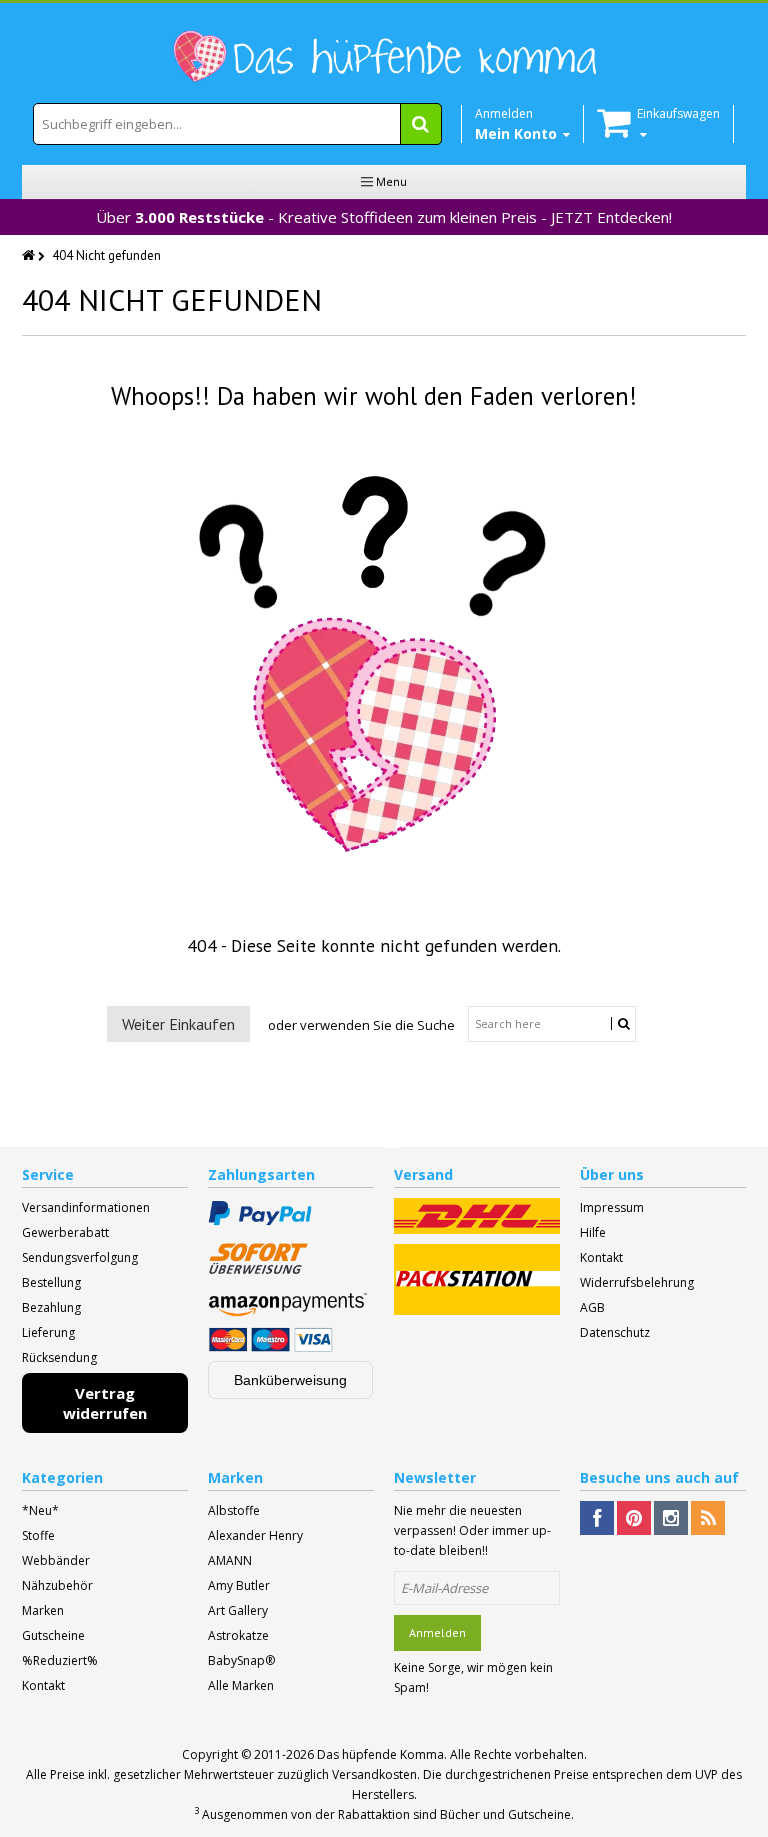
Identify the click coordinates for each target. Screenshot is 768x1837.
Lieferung (48, 1332)
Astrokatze (238, 1635)
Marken (43, 1610)
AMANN (230, 1560)
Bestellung (51, 1282)
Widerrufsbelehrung (637, 1282)
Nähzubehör (57, 1585)
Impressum (612, 1207)
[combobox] (237, 124)
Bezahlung (51, 1307)
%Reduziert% (60, 1660)
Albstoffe (234, 1510)
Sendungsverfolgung (80, 1257)
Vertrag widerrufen (105, 1403)
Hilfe (593, 1232)
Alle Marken (241, 1685)
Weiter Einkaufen (178, 1024)
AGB (592, 1307)
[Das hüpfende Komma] (384, 57)
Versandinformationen (86, 1207)
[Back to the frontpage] (30, 255)
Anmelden (437, 1632)
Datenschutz (615, 1332)
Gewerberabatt (65, 1232)
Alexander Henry (255, 1535)
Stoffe (38, 1535)
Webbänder (56, 1560)
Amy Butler (239, 1585)
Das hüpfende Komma (380, 1754)
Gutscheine (53, 1635)
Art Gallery (238, 1610)
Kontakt (601, 1257)
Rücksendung (59, 1357)
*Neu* (40, 1510)
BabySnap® (241, 1660)
